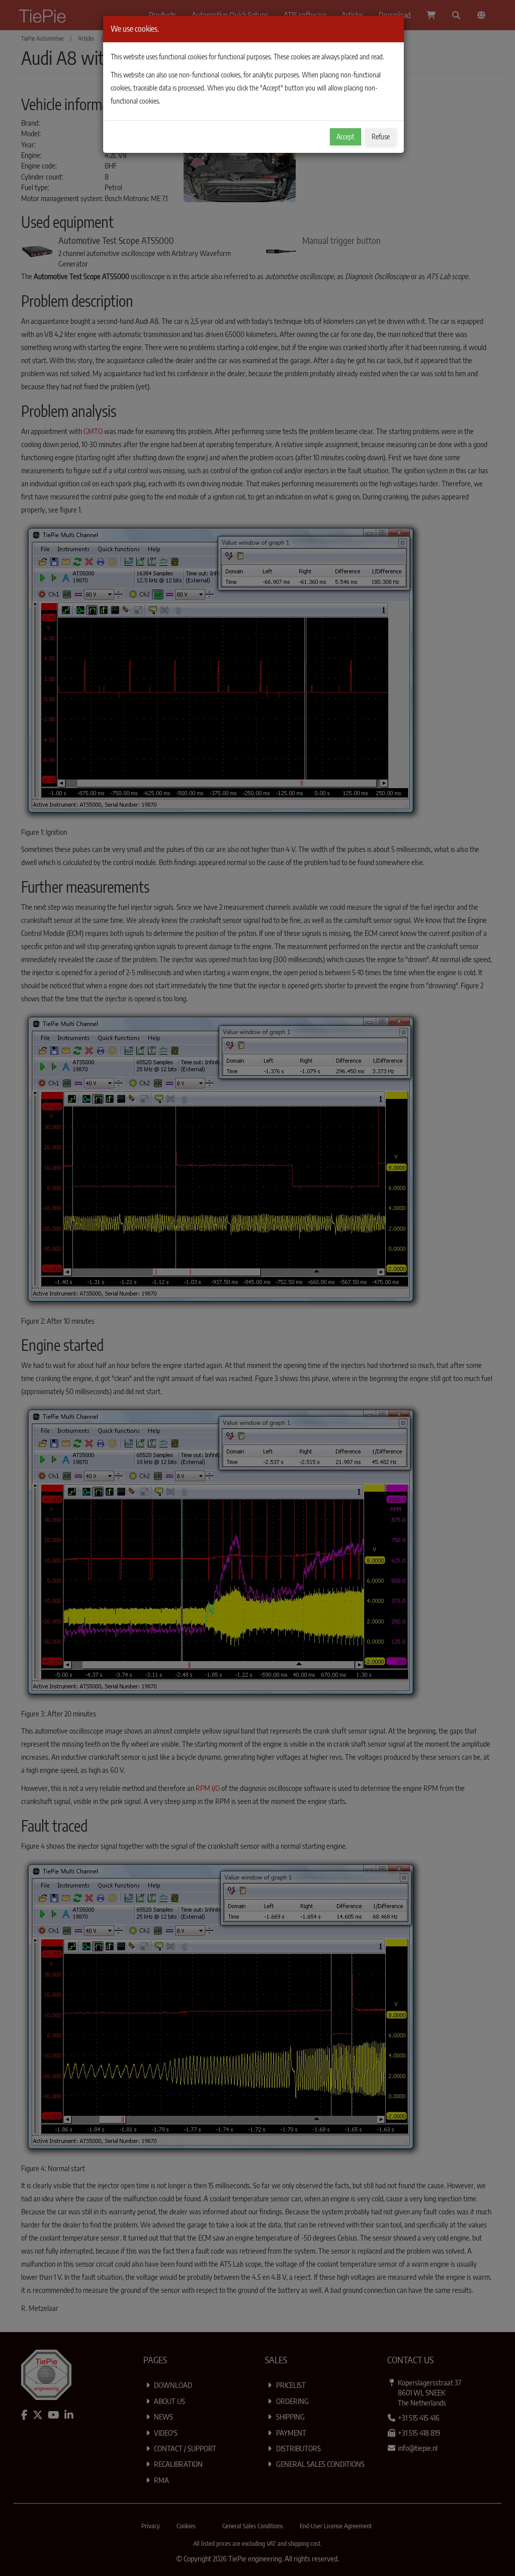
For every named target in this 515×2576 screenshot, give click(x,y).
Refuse (381, 137)
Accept (346, 137)
